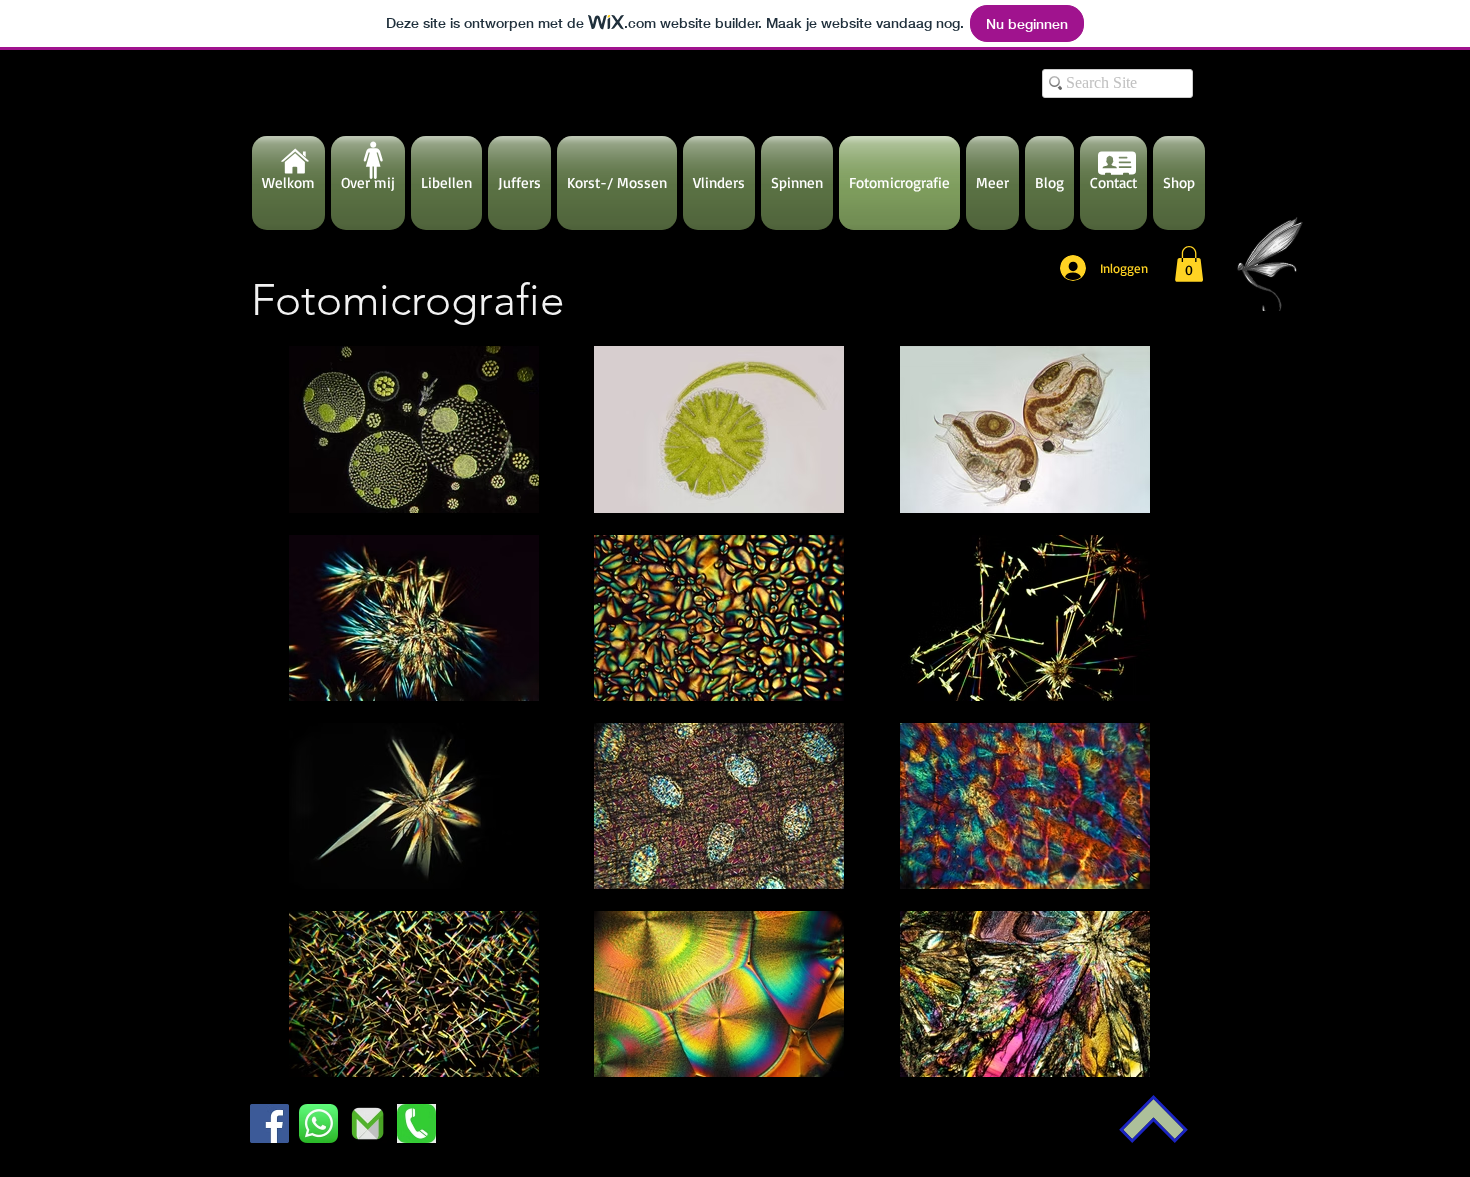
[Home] (295, 161)
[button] (1189, 264)
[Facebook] (269, 1123)
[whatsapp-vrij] (318, 1123)
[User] (1117, 163)
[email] (367, 1123)
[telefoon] (416, 1123)
